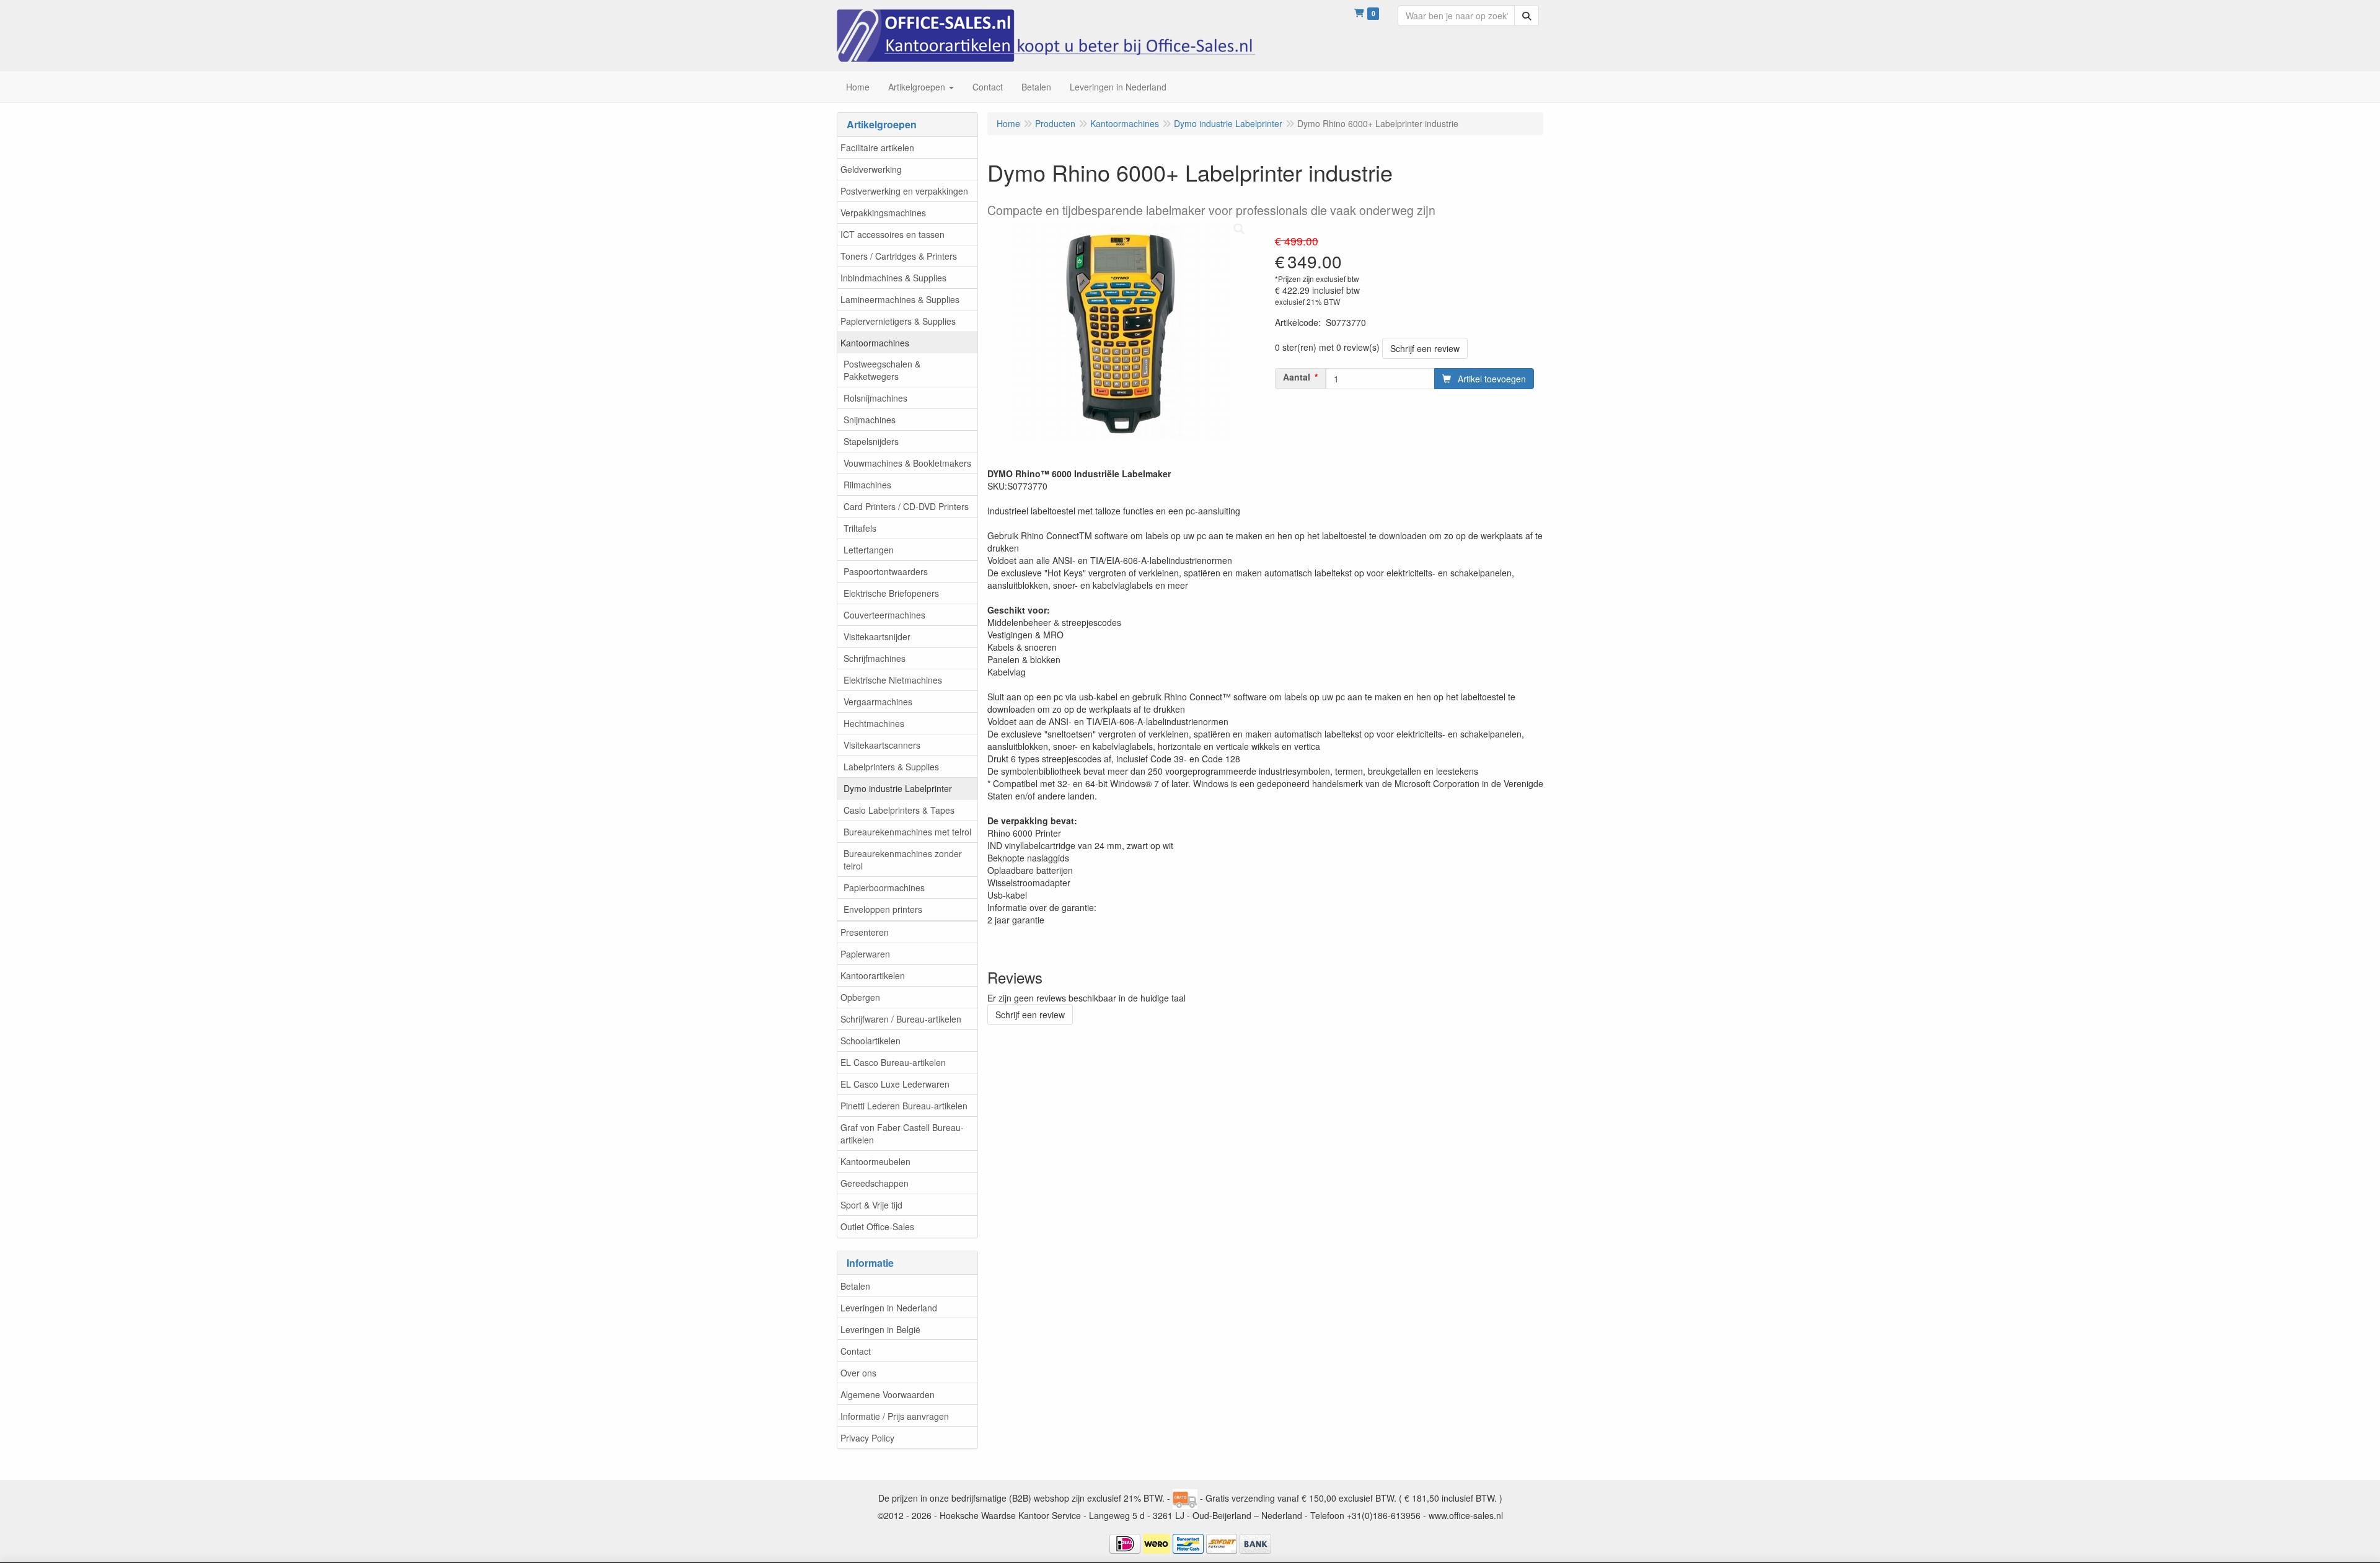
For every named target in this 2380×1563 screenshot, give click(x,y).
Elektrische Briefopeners (891, 593)
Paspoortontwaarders (886, 571)
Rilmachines (867, 485)
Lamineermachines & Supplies (900, 299)
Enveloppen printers (883, 909)
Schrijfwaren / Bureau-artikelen (901, 1019)
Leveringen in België (880, 1329)
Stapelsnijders (871, 441)
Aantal (1297, 377)
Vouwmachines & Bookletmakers (907, 463)
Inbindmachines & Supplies (893, 278)
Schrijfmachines (875, 658)
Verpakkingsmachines (883, 213)
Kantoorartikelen (873, 975)
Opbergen (860, 997)
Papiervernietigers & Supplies (898, 321)
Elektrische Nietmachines (893, 680)
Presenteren (865, 932)
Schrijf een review (1425, 348)
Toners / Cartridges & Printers (899, 256)
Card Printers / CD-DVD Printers (906, 506)
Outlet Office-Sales (877, 1226)
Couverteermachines (884, 615)
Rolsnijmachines (875, 398)
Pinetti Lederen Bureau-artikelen (904, 1106)
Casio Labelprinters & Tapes (899, 810)
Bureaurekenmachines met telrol (907, 832)
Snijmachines (870, 420)
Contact (856, 1351)
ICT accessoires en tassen (892, 234)
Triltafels (860, 528)
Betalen (855, 1286)
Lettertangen (869, 550)
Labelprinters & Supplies (891, 767)
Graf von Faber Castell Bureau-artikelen (902, 1134)
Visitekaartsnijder (877, 636)
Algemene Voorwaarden (888, 1394)
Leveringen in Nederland (889, 1308)
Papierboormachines (884, 887)
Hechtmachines (874, 723)
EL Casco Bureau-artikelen (893, 1062)
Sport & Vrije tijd (871, 1205)
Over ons (858, 1373)
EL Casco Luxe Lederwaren (895, 1084)
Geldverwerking (871, 169)
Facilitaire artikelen (877, 147)
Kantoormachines (875, 343)
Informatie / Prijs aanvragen (895, 1416)
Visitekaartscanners (882, 745)
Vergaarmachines (878, 702)
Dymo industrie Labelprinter (898, 788)
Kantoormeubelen (875, 1161)
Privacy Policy (867, 1438)
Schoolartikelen (870, 1041)
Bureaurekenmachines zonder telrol (903, 860)
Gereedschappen (875, 1183)
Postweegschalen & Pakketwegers (882, 370)
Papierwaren (865, 954)
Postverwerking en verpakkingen (904, 191)
